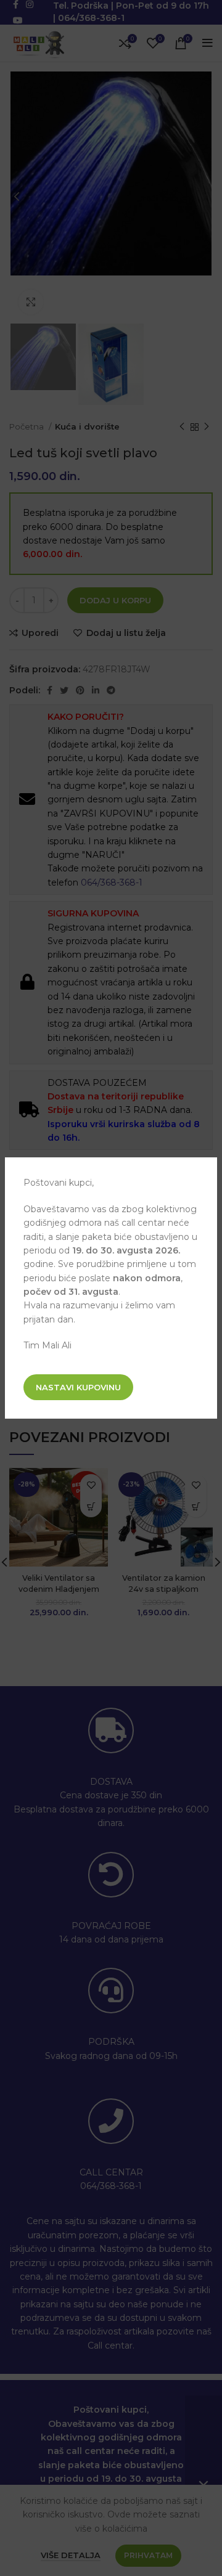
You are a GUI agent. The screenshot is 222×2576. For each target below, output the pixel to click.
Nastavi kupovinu (78, 1387)
